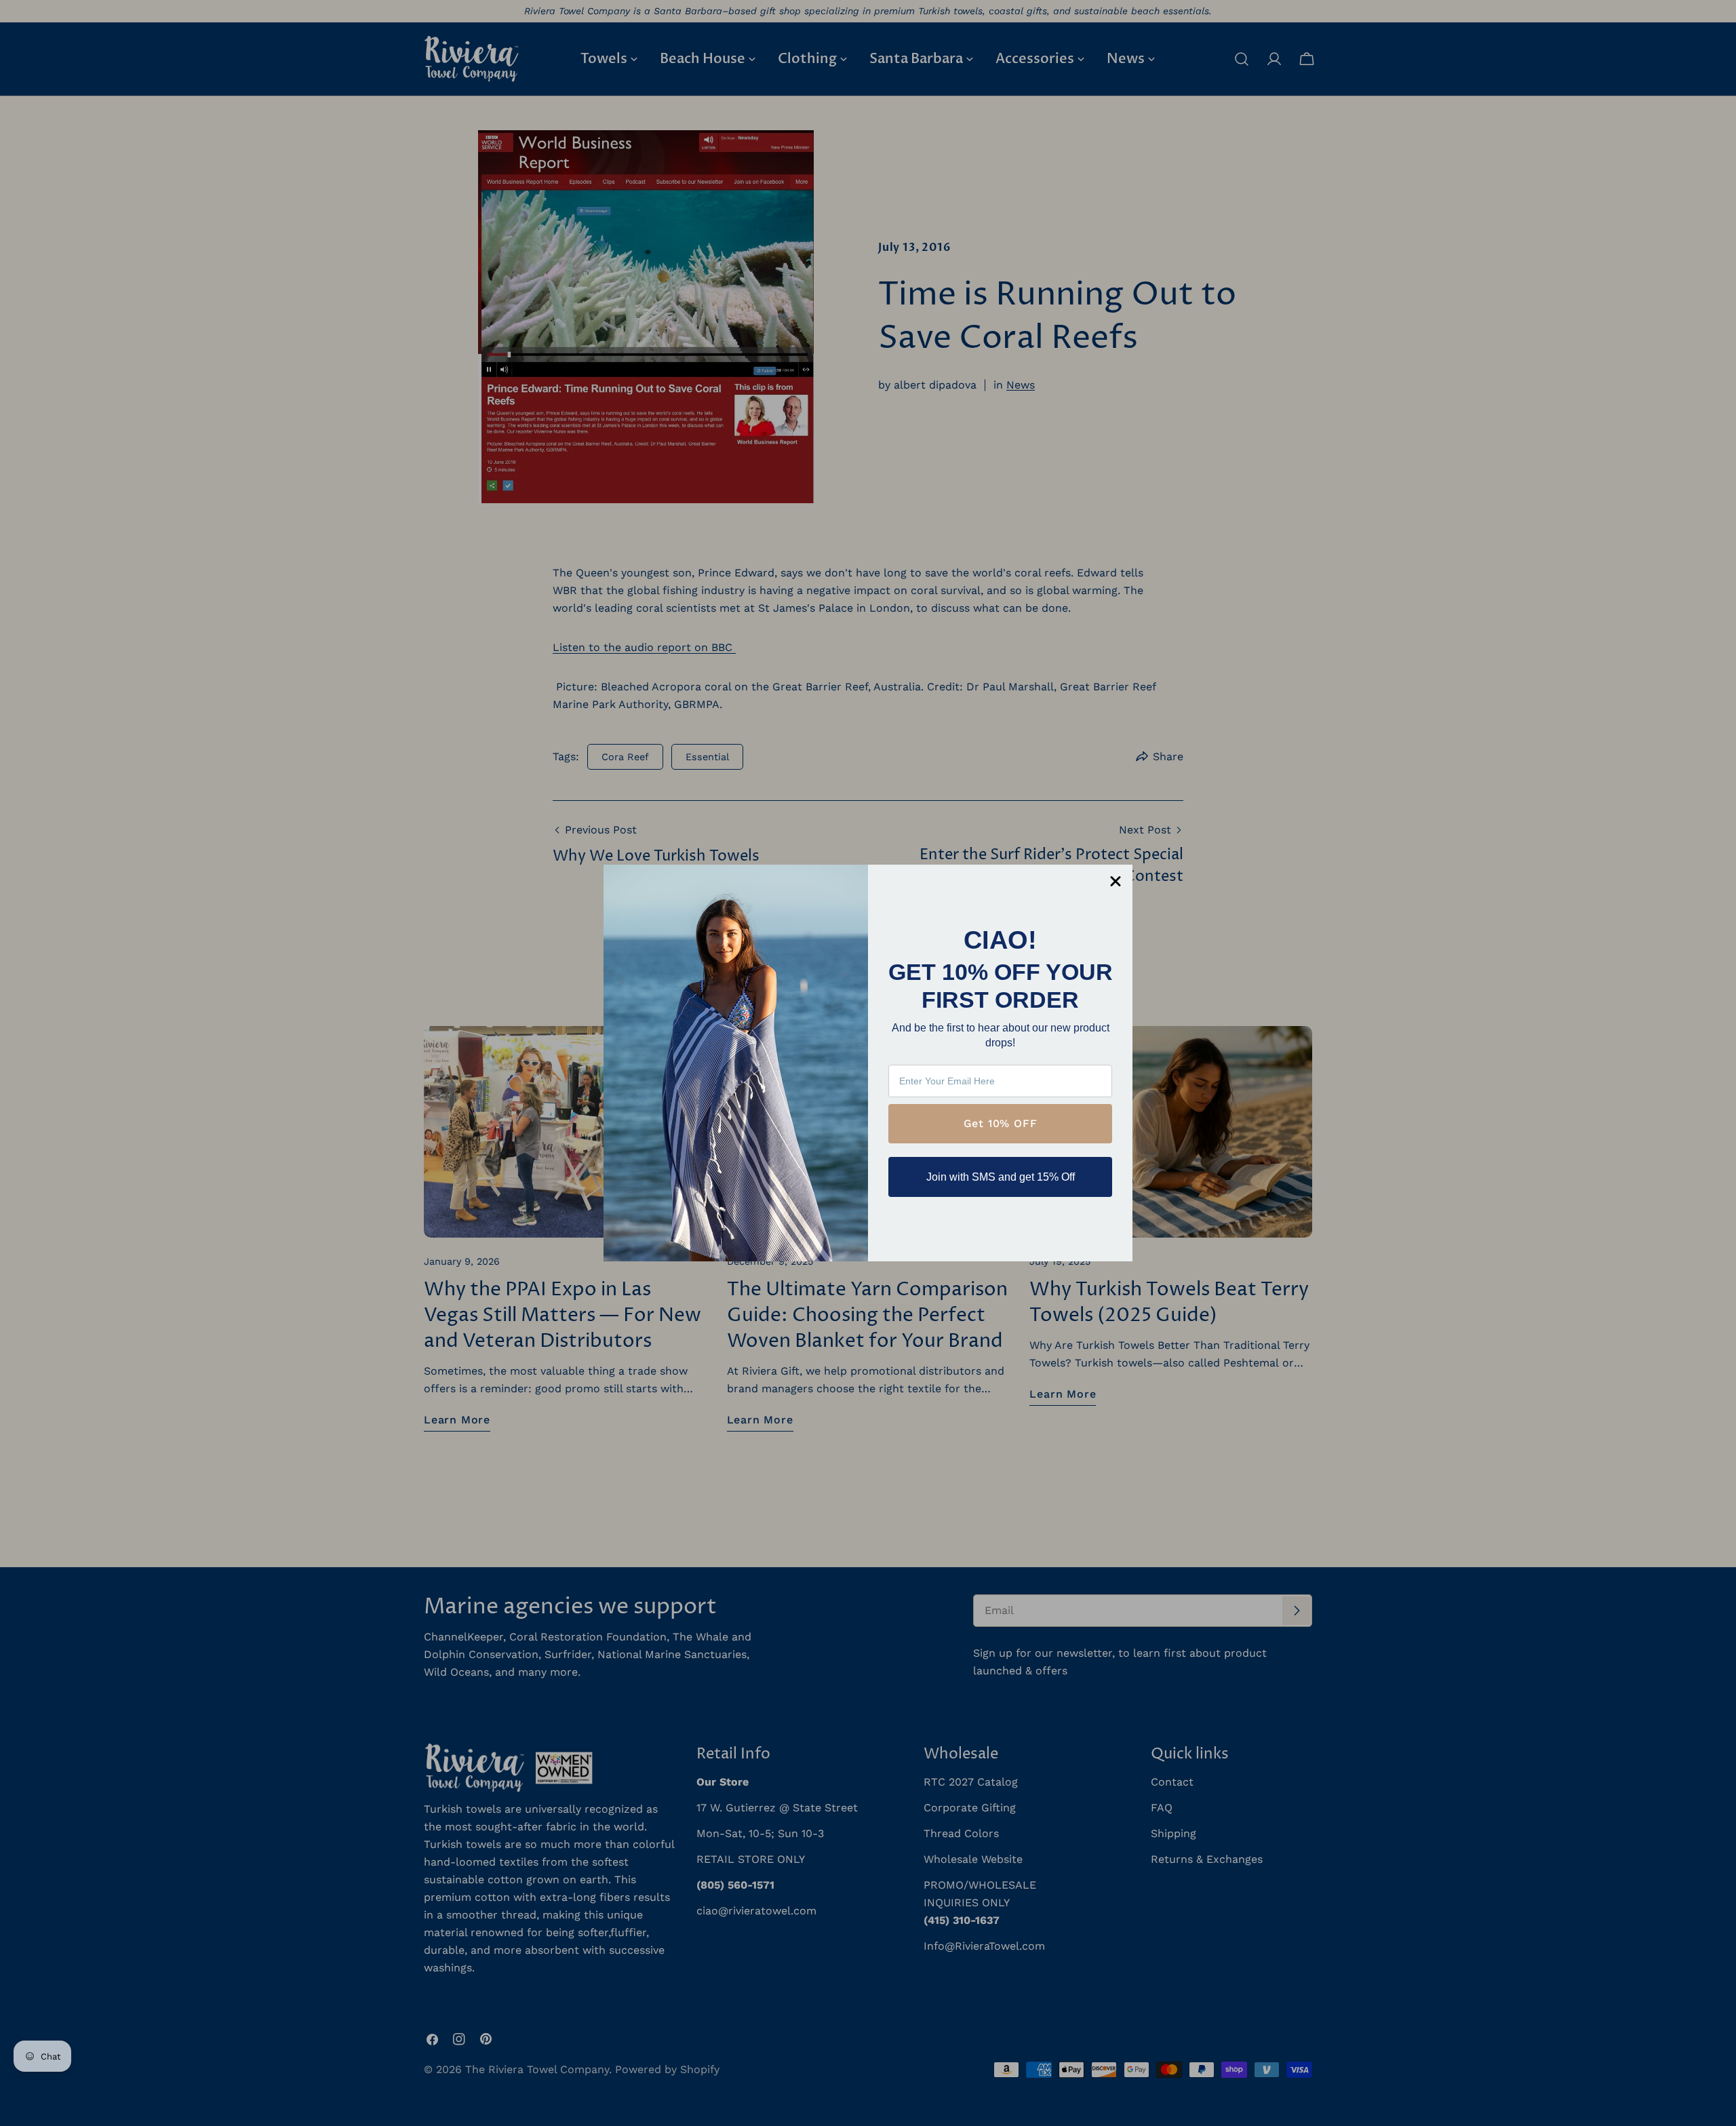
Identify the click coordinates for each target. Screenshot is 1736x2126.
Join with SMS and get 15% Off (1001, 1177)
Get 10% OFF (1001, 1123)
